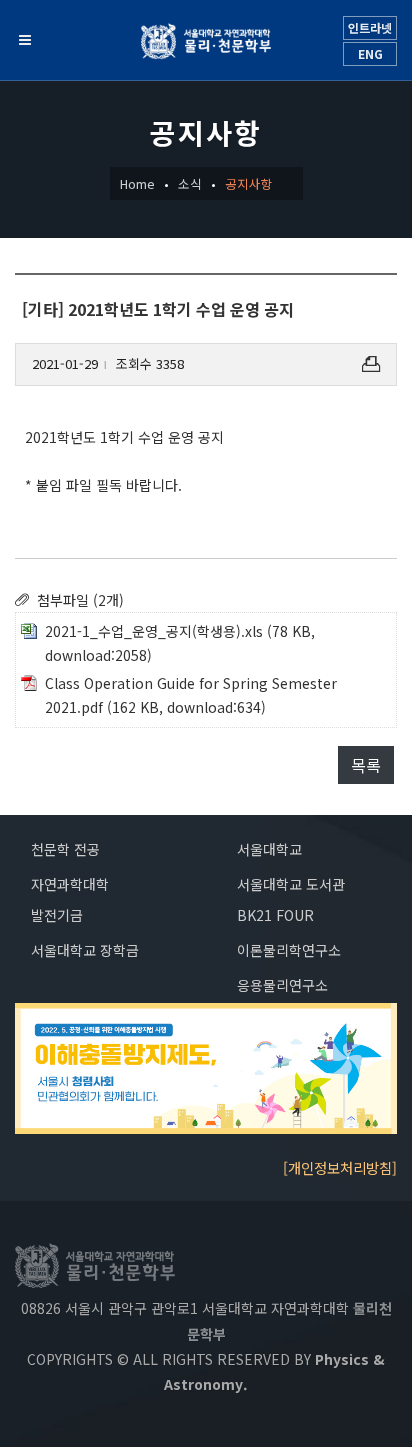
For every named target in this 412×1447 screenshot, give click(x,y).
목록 (366, 765)
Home (137, 183)
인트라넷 (370, 27)
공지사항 (249, 183)
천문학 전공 (65, 849)
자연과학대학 (70, 884)
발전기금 (57, 915)
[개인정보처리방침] (340, 1167)
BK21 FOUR (275, 915)
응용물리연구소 (282, 985)
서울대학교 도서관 (291, 884)
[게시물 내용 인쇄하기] (371, 364)
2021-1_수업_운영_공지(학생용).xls (154, 631)
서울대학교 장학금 (85, 950)
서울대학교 (269, 849)
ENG (370, 53)
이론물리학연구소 (289, 950)
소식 (190, 183)
